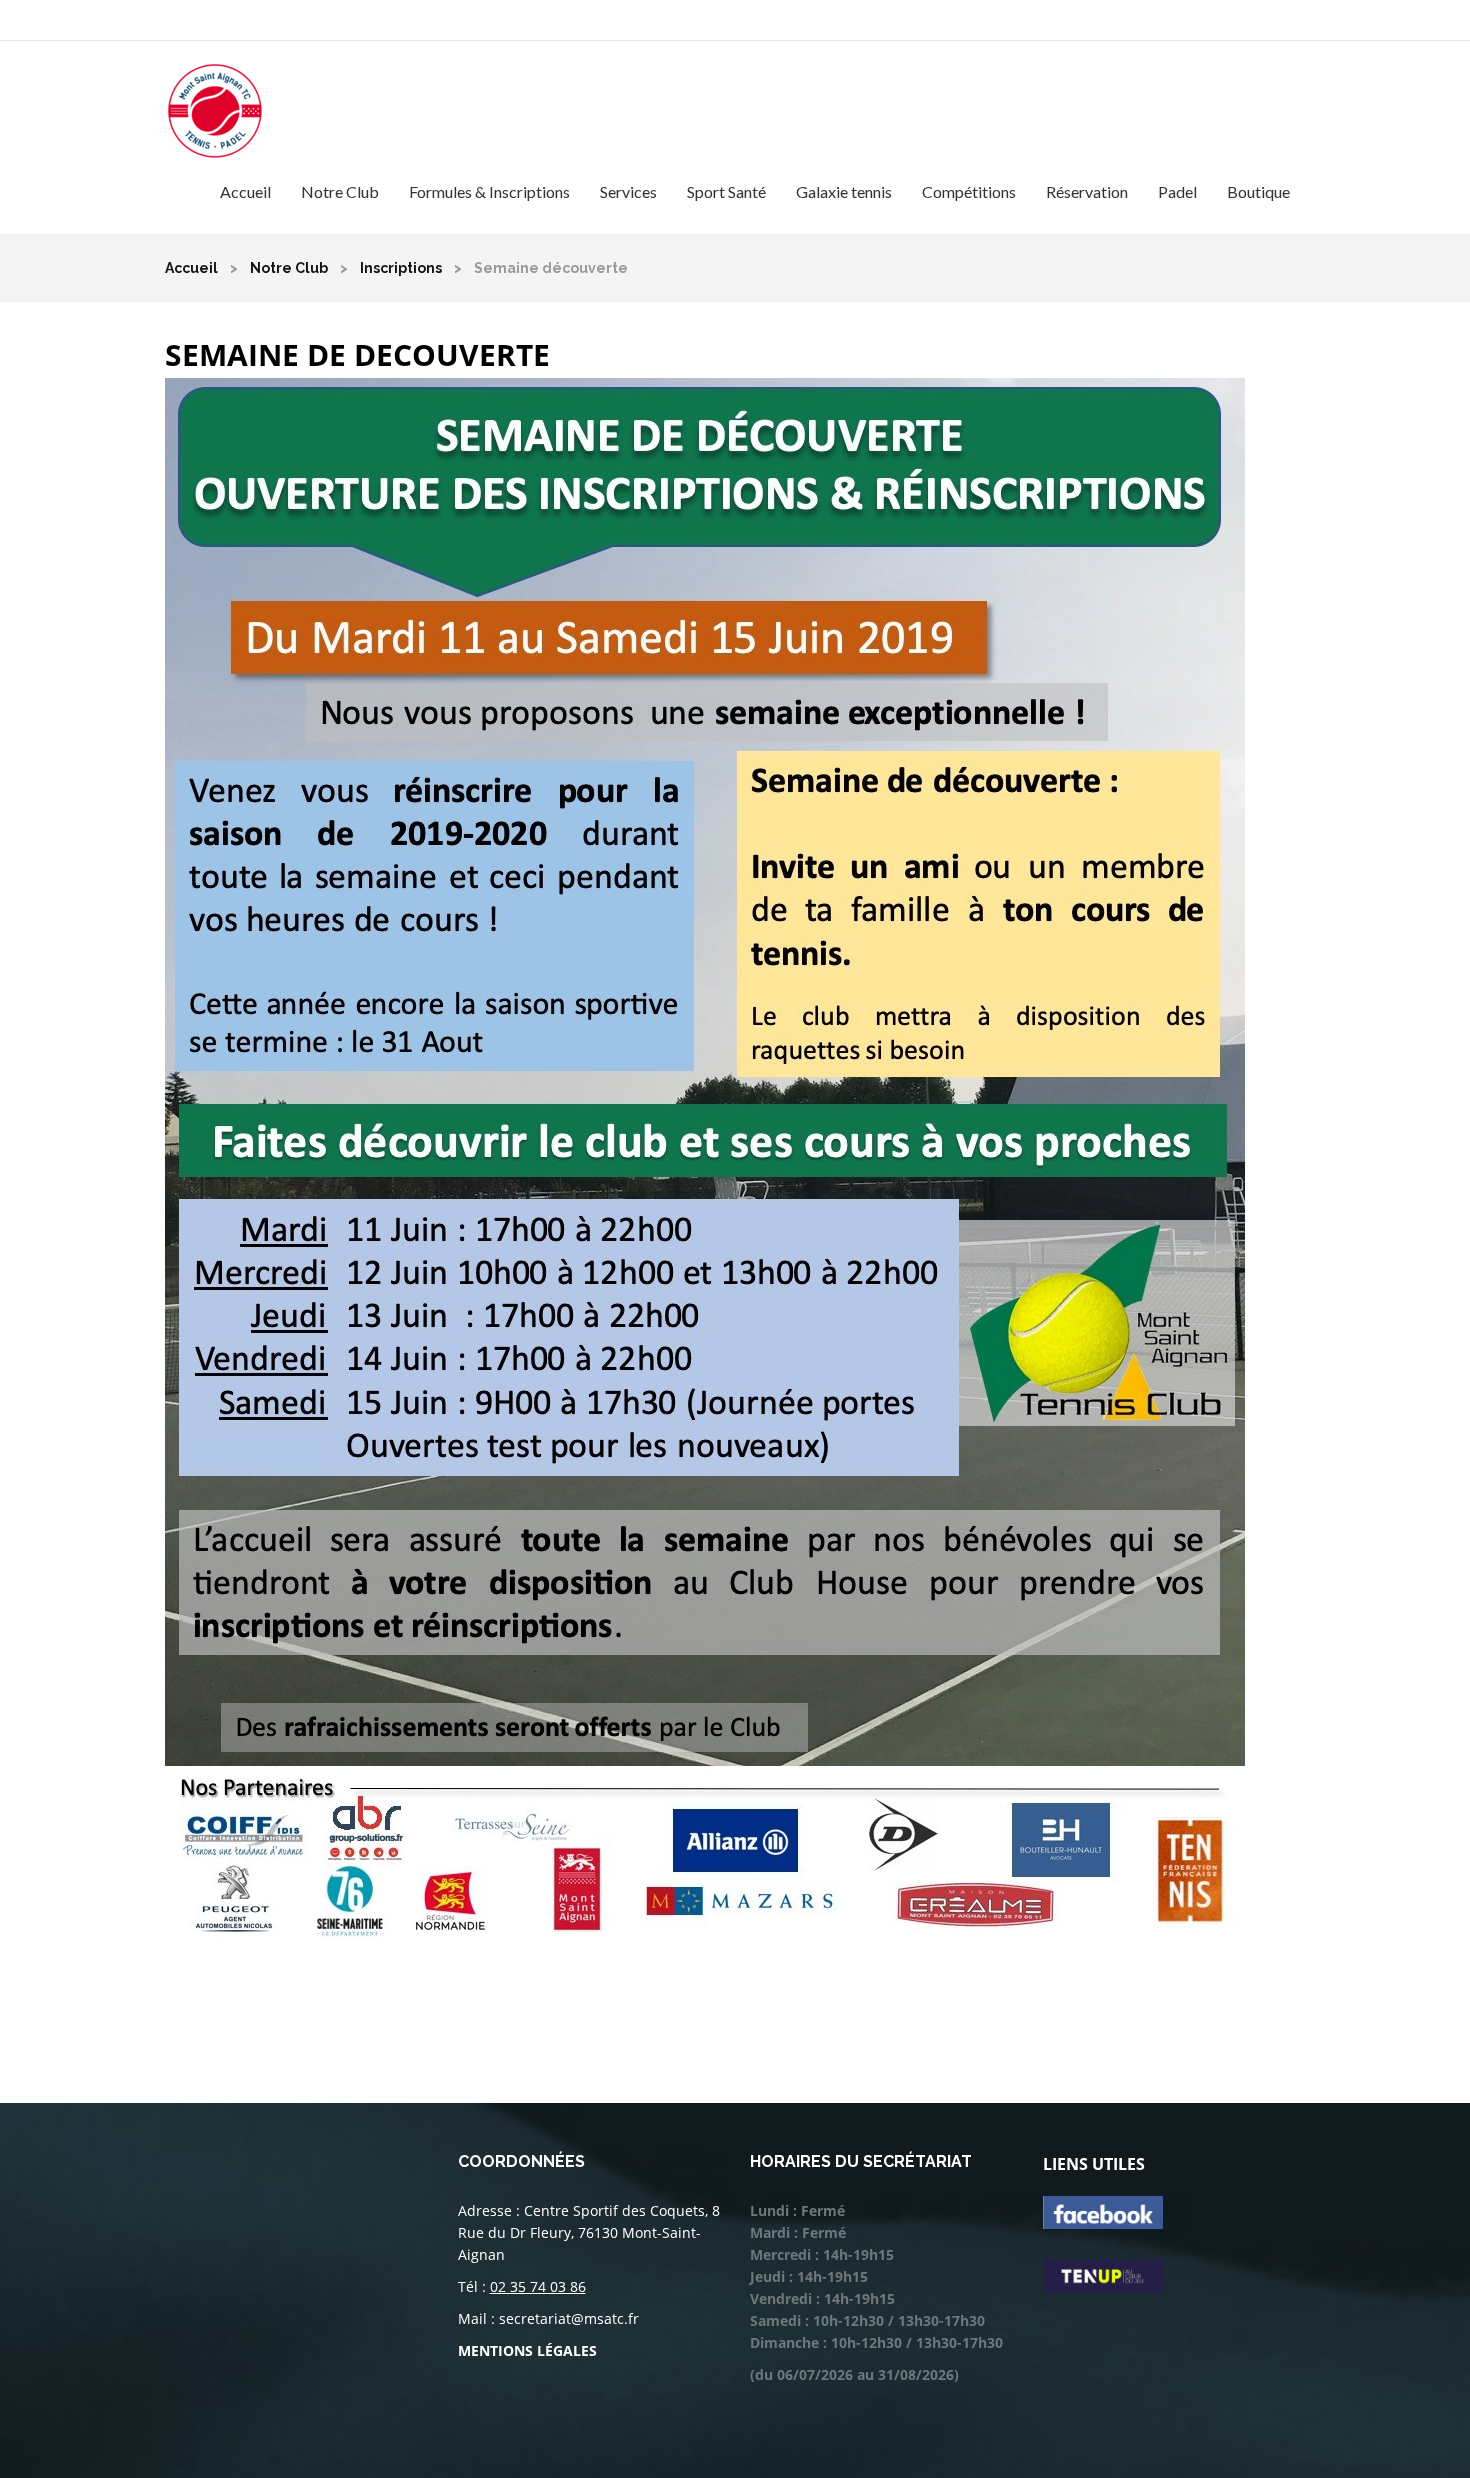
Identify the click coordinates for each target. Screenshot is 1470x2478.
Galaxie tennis (844, 191)
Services (628, 191)
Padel (1177, 191)
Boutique (1258, 191)
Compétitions (969, 191)
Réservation (1087, 191)
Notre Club (340, 191)
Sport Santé (726, 191)
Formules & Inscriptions (489, 191)
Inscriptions (401, 268)
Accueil (245, 191)
